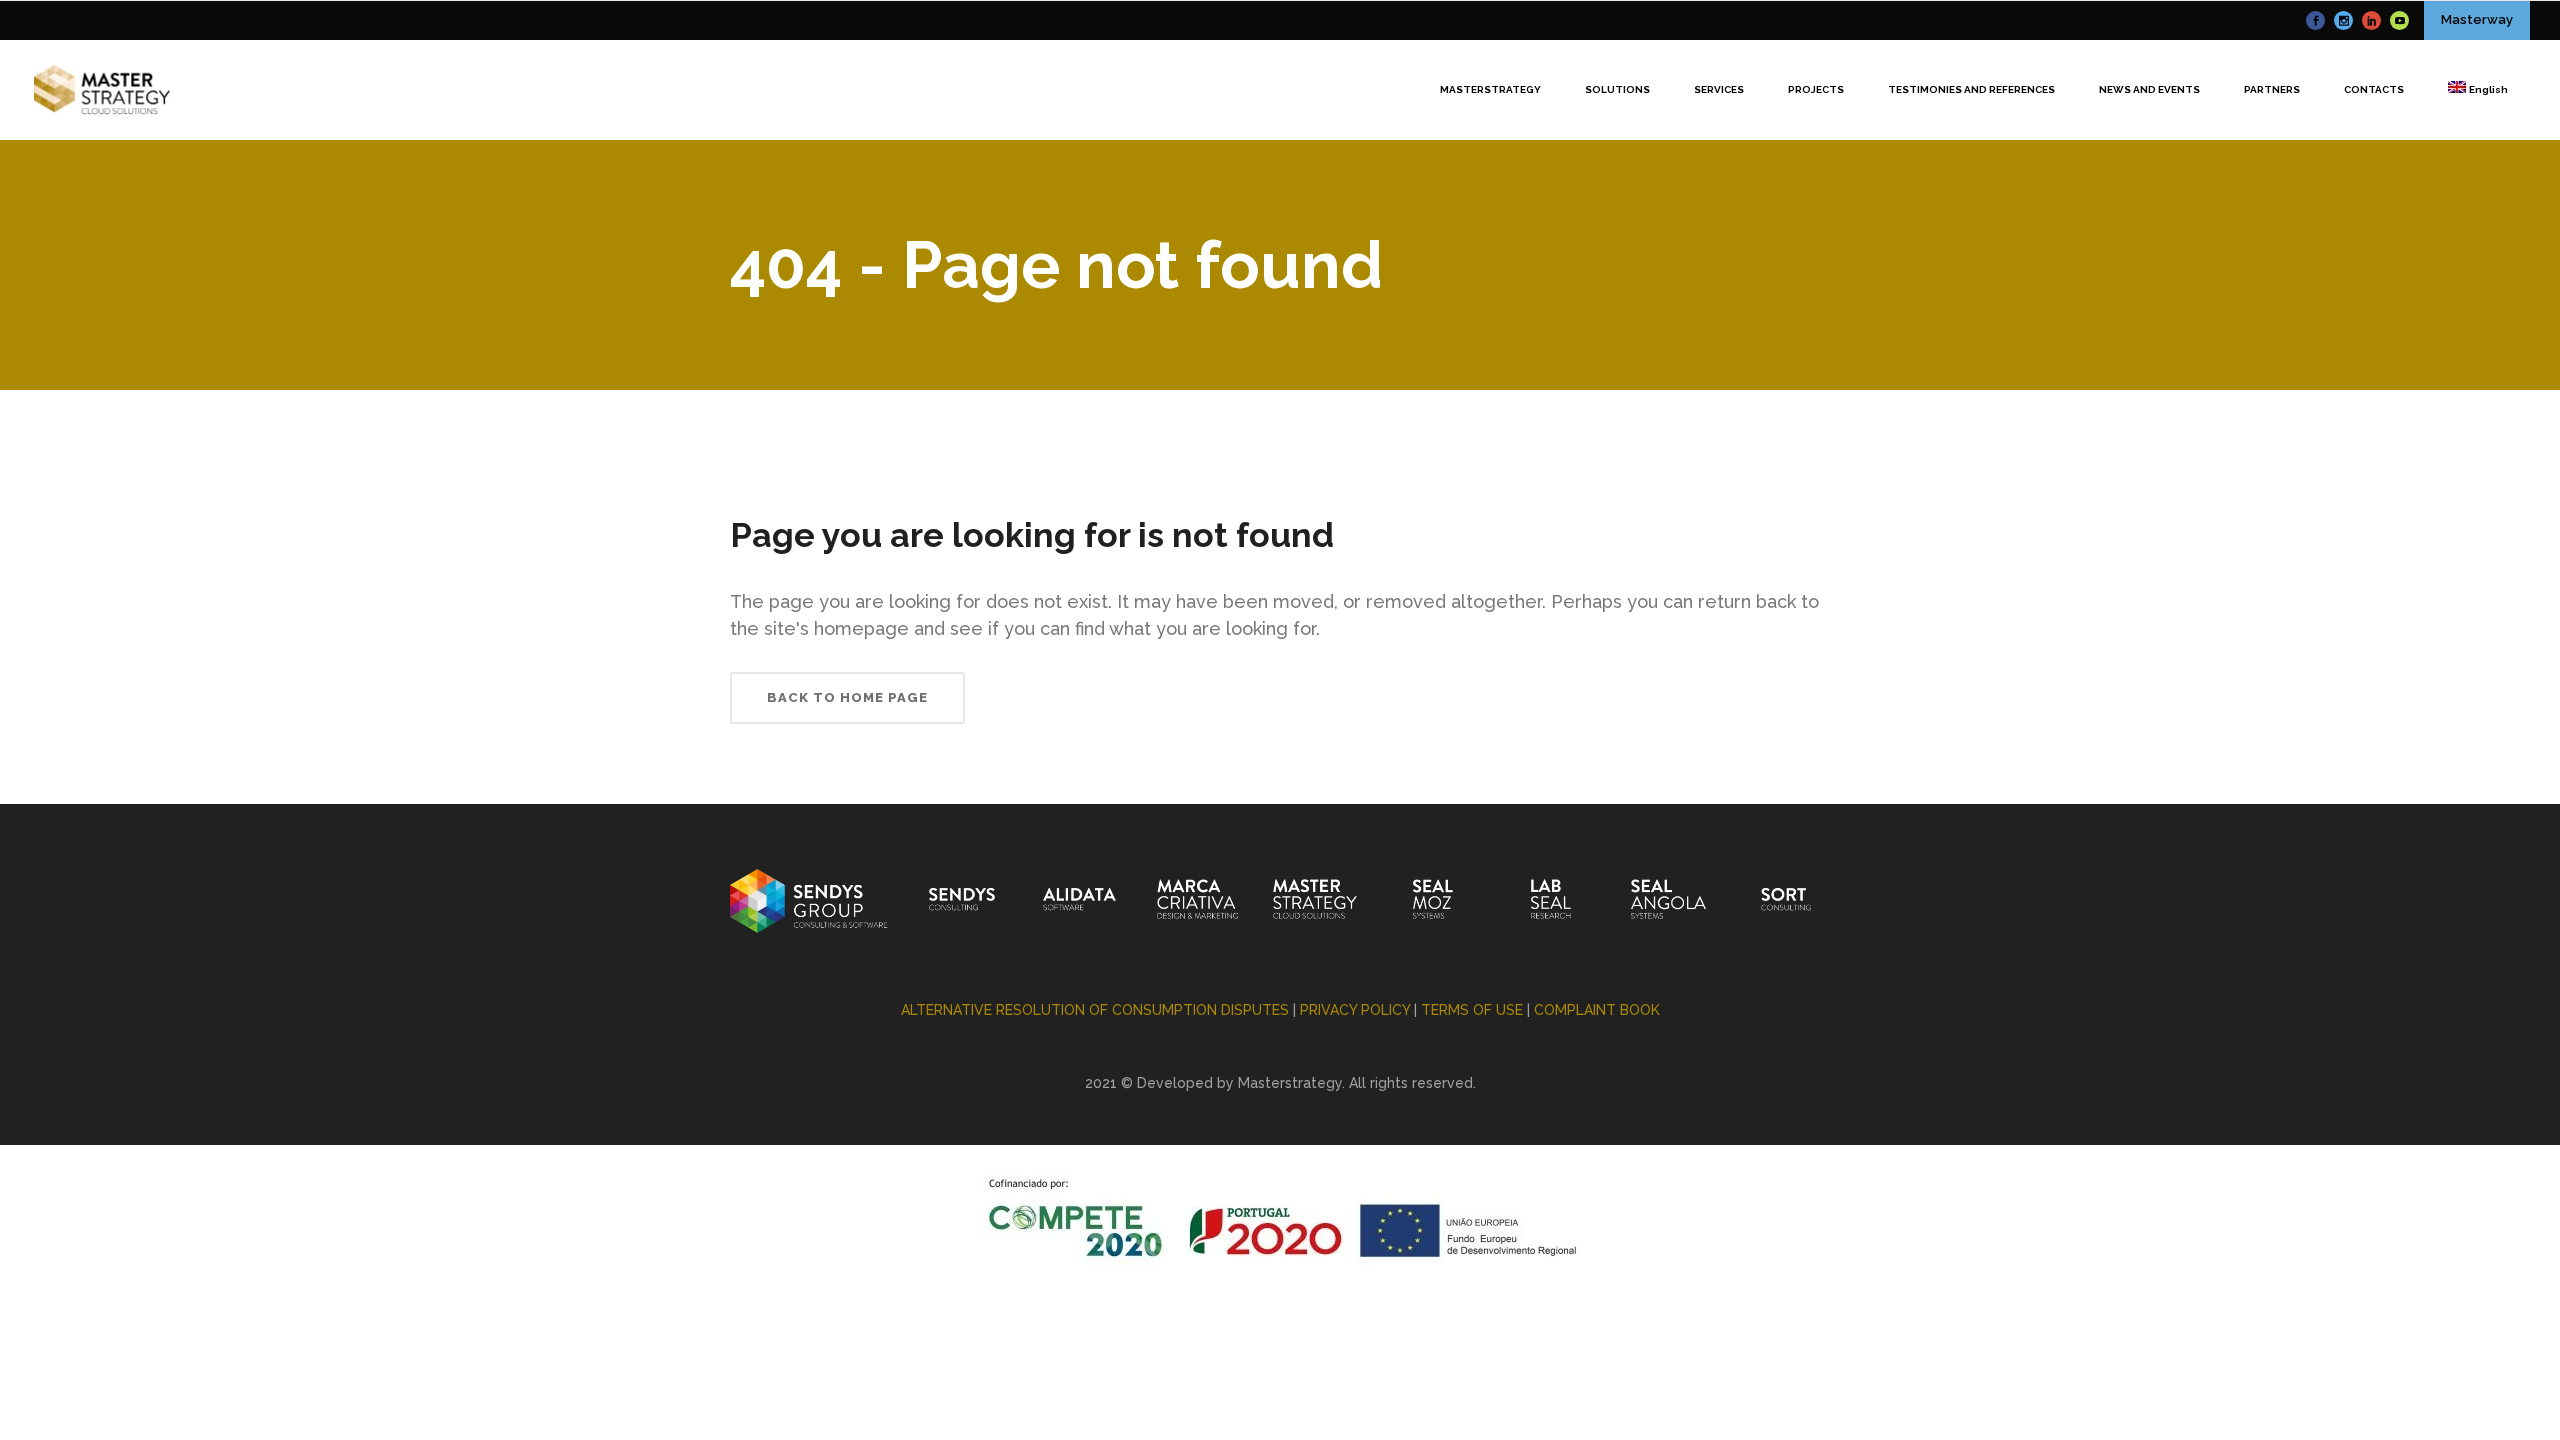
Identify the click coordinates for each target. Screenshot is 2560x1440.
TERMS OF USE (1472, 1010)
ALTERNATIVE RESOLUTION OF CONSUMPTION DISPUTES (1095, 1010)
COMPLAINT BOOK (1597, 1010)
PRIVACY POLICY (1355, 1010)
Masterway (2477, 19)
